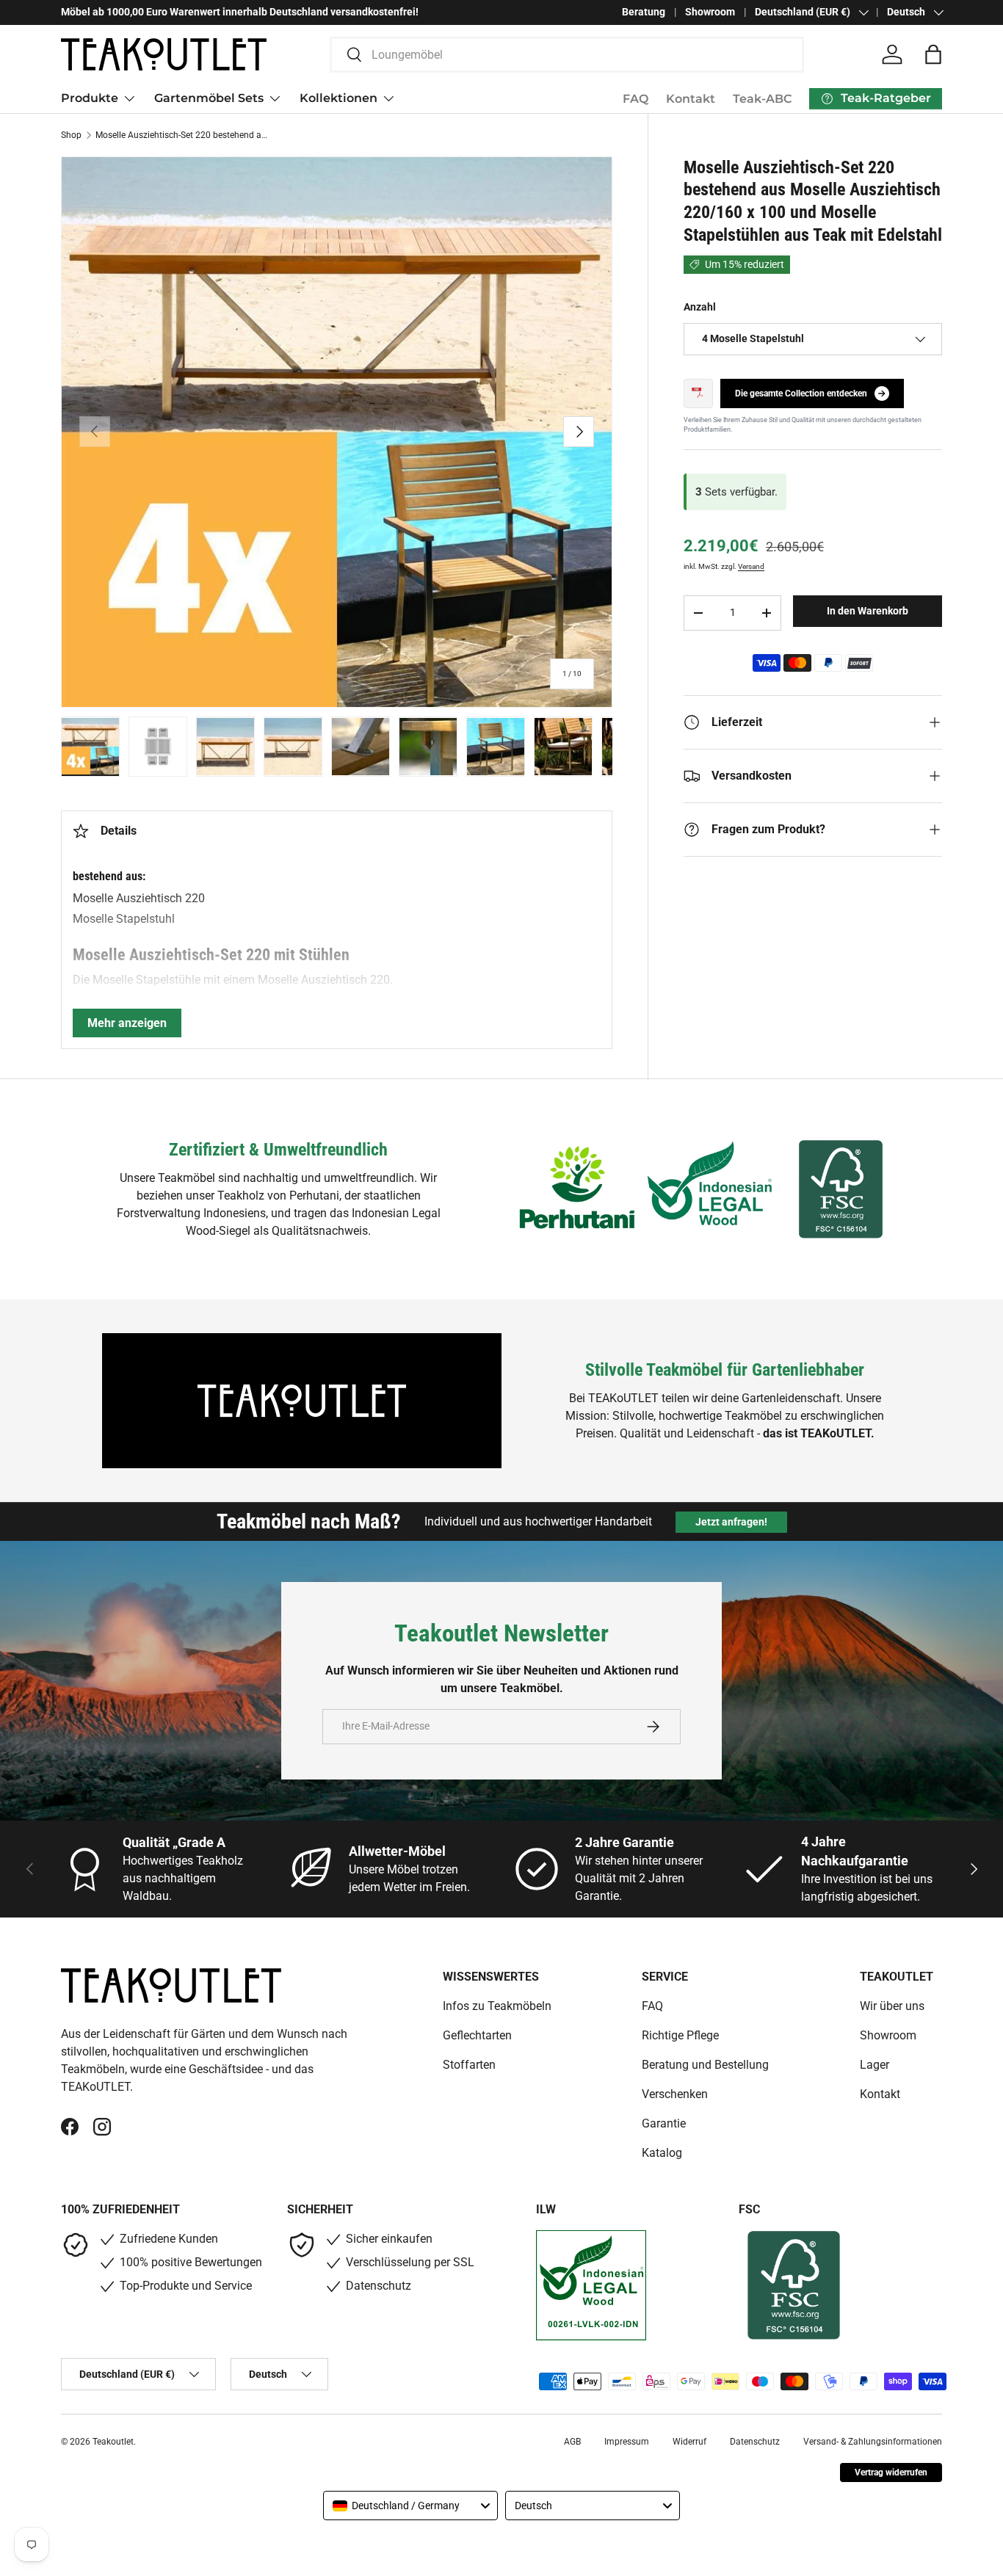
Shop (71, 135)
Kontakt (691, 99)
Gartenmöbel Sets (209, 98)
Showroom (710, 12)
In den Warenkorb (868, 611)
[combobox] (567, 55)
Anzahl (700, 307)
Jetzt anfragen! (731, 1522)
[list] (337, 432)
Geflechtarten (477, 2035)
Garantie (664, 2123)
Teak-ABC (762, 99)
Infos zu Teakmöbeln (497, 2006)
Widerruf (689, 2442)
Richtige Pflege (680, 2035)
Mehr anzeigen (127, 1023)
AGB (572, 2442)
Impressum (627, 2442)
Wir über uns (892, 2006)
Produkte (90, 98)
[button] (933, 54)
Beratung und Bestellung (705, 2065)
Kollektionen (338, 98)
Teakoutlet (113, 2442)
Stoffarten (469, 2065)
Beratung (644, 12)
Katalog (662, 2153)
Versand (751, 566)
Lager (875, 2065)
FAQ (636, 99)
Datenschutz (755, 2442)
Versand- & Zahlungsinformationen (873, 2442)
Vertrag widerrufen (891, 2472)
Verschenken (675, 2094)
